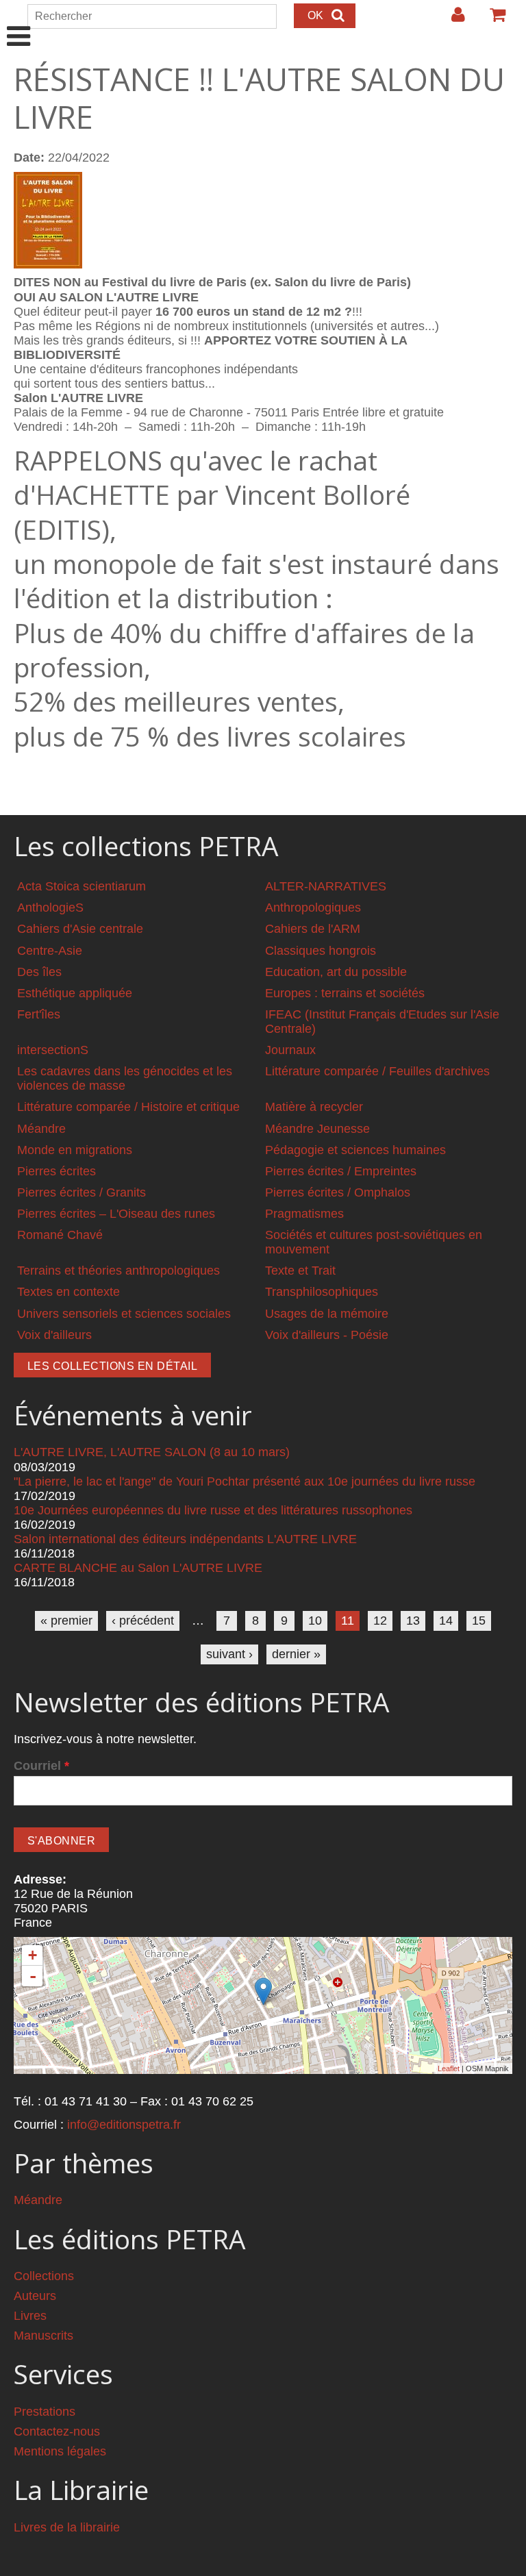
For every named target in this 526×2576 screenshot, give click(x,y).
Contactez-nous (57, 2431)
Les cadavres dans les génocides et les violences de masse (125, 1078)
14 (446, 1621)
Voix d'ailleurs (54, 1335)
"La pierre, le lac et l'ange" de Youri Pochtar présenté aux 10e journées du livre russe (245, 1481)
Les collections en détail (112, 1366)
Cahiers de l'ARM (313, 929)
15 (479, 1621)
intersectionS (53, 1050)
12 (380, 1621)
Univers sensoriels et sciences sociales (124, 1314)
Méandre (41, 1129)
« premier (66, 1621)
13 (413, 1621)
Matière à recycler (314, 1107)
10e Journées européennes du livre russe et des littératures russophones (213, 1510)
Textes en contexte (68, 1292)
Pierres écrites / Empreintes (341, 1171)
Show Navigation (19, 22)
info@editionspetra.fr (124, 2125)
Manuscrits (43, 2336)
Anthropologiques (313, 908)
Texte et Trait (300, 1271)
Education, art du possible (336, 972)
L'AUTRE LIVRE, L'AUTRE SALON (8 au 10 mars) (152, 1452)
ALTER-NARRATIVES (326, 886)
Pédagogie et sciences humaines (355, 1150)
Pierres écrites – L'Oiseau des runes (116, 1214)
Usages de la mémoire (327, 1314)
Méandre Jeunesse (317, 1129)
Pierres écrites (57, 1171)
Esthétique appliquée (75, 993)
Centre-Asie (50, 951)
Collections (44, 2276)
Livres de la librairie (67, 2527)
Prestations (45, 2412)
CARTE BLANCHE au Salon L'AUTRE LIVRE (138, 1568)
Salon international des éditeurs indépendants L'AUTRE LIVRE (185, 1539)
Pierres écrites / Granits (82, 1192)
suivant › (229, 1654)
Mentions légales (60, 2451)
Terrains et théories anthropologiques (118, 1271)
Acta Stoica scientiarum (82, 886)
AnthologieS (50, 908)
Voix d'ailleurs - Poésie (327, 1335)
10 (315, 1621)
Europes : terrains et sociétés (345, 993)
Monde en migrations (75, 1150)
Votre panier (492, 20)
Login (451, 20)
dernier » (296, 1654)
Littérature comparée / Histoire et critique (128, 1107)
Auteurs (35, 2296)
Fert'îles (39, 1014)
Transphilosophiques (322, 1292)
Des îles (39, 972)
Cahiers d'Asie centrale (80, 929)
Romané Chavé (60, 1235)
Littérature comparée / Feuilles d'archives (377, 1071)
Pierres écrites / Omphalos (338, 1192)
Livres (30, 2316)
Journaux (290, 1050)
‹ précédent (143, 1621)
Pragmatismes (304, 1214)
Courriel (41, 1766)
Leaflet (449, 2068)
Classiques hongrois (321, 951)
